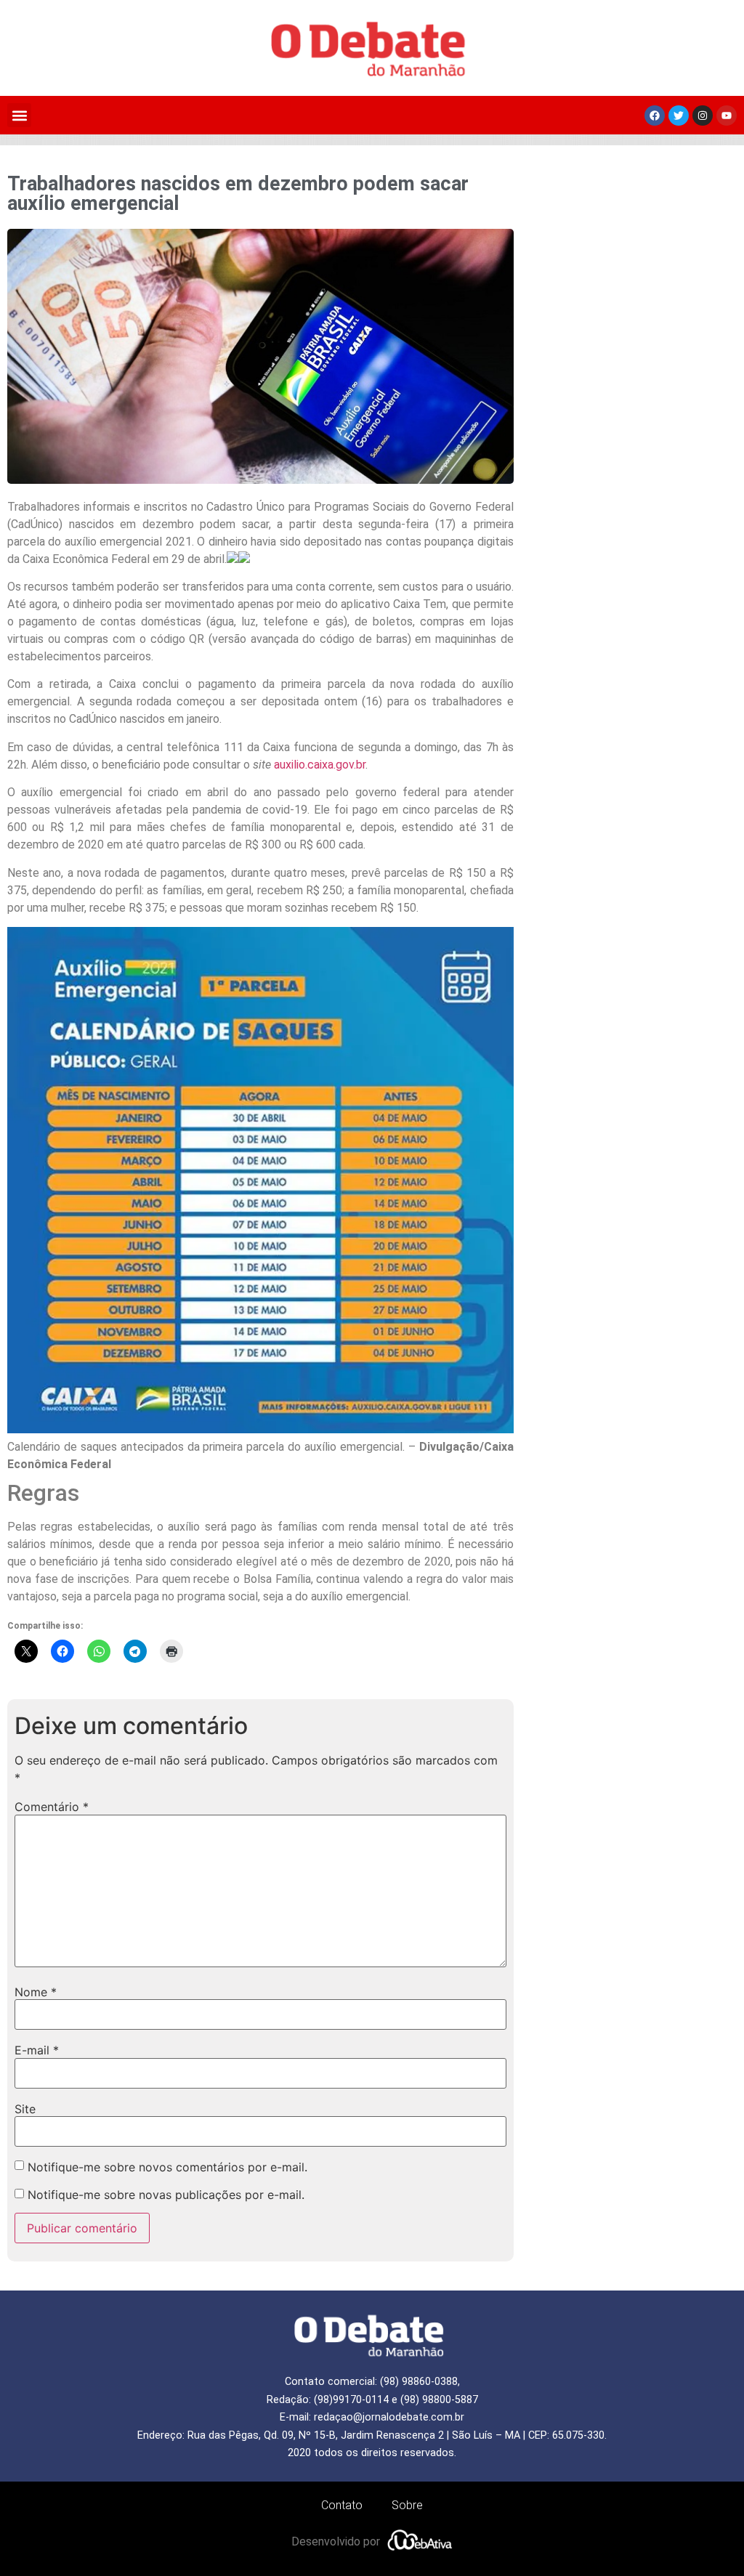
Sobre (407, 2505)
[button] (19, 115)
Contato (342, 2505)
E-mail (37, 2050)
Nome (36, 1992)
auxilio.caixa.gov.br (320, 765)
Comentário (52, 1807)
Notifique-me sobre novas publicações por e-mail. (166, 2195)
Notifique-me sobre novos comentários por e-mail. (167, 2167)
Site (25, 2109)
